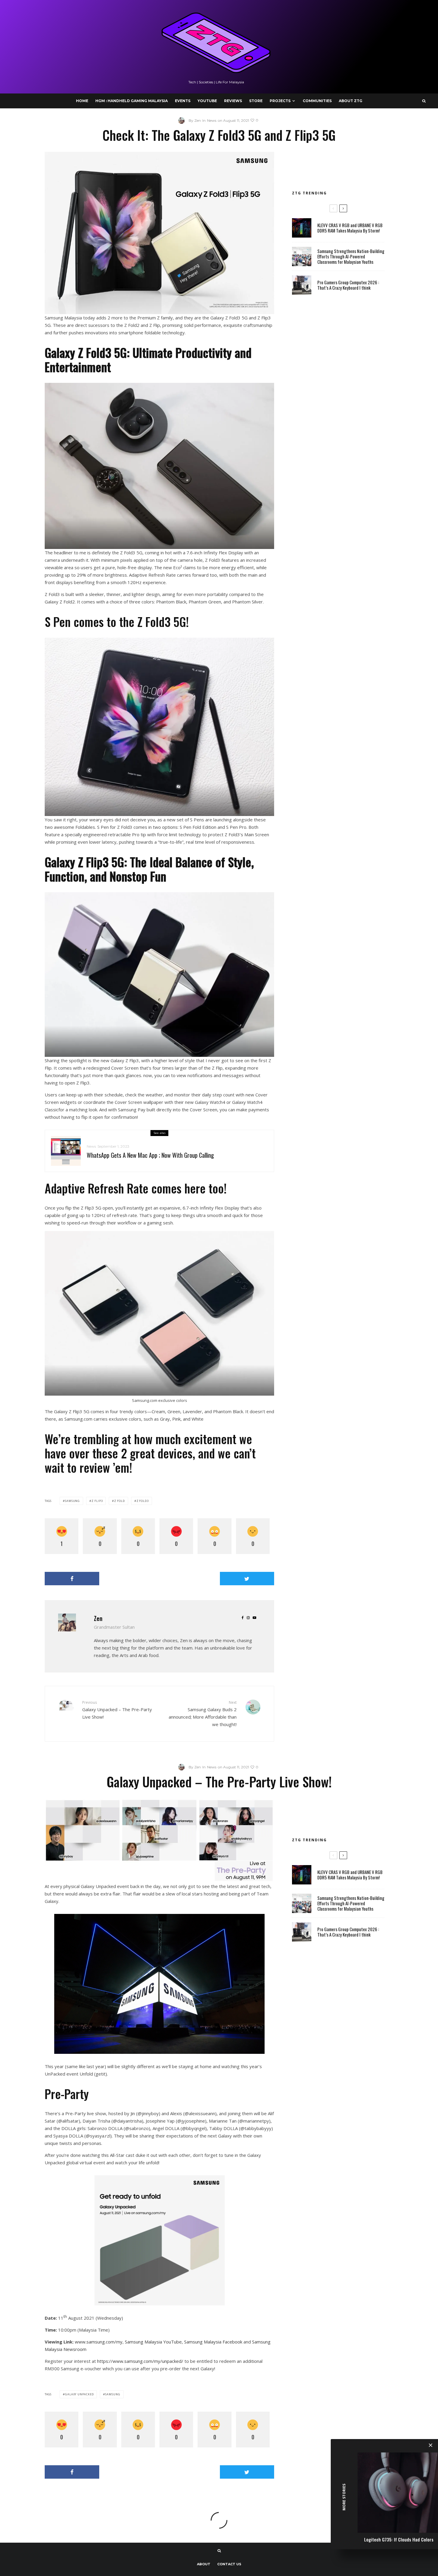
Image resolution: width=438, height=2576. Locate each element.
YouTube (207, 101)
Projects (280, 101)
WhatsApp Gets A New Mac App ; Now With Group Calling (150, 1155)
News (212, 120)
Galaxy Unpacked (79, 2394)
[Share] (72, 1579)
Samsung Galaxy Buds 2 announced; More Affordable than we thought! (203, 1713)
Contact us (229, 2564)
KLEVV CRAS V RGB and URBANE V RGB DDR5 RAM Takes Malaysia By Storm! (350, 228)
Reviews (233, 101)
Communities (317, 101)
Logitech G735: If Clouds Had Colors (399, 2539)
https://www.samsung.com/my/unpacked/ (140, 2361)
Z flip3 (97, 1501)
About (204, 2564)
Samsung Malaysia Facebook (213, 2342)
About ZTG (351, 101)
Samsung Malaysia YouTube (153, 2342)
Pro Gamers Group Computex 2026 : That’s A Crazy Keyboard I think (348, 285)
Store (256, 101)
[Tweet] (247, 1579)
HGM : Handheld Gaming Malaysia (132, 101)
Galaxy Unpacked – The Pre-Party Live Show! (117, 1710)
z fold (119, 1501)
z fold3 (143, 1501)
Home (82, 101)
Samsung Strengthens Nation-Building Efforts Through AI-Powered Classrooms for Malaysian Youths (351, 256)
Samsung (72, 1501)
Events (183, 101)
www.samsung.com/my (99, 2342)
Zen (98, 1618)
